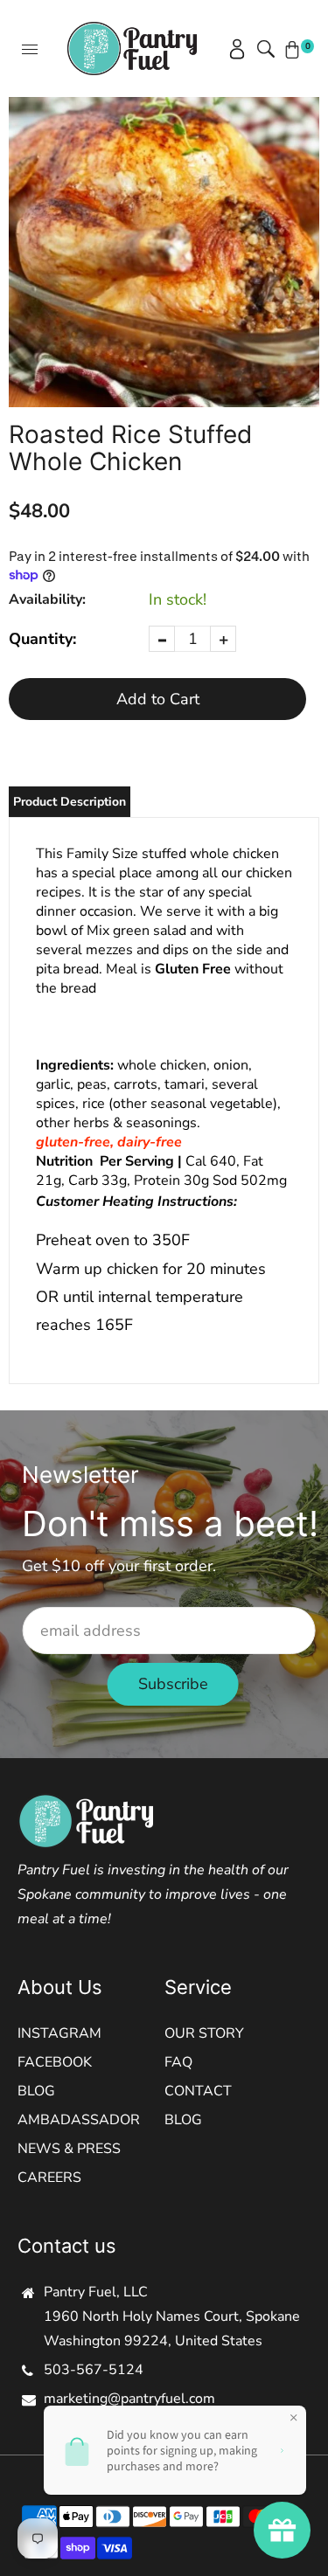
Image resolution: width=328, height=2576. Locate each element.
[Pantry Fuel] (133, 47)
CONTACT (198, 2091)
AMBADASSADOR (79, 2120)
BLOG (36, 2091)
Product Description (70, 802)
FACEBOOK (55, 2062)
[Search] (262, 49)
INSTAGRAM (59, 2033)
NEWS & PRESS (69, 2149)
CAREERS (49, 2178)
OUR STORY (204, 2033)
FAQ (178, 2062)
